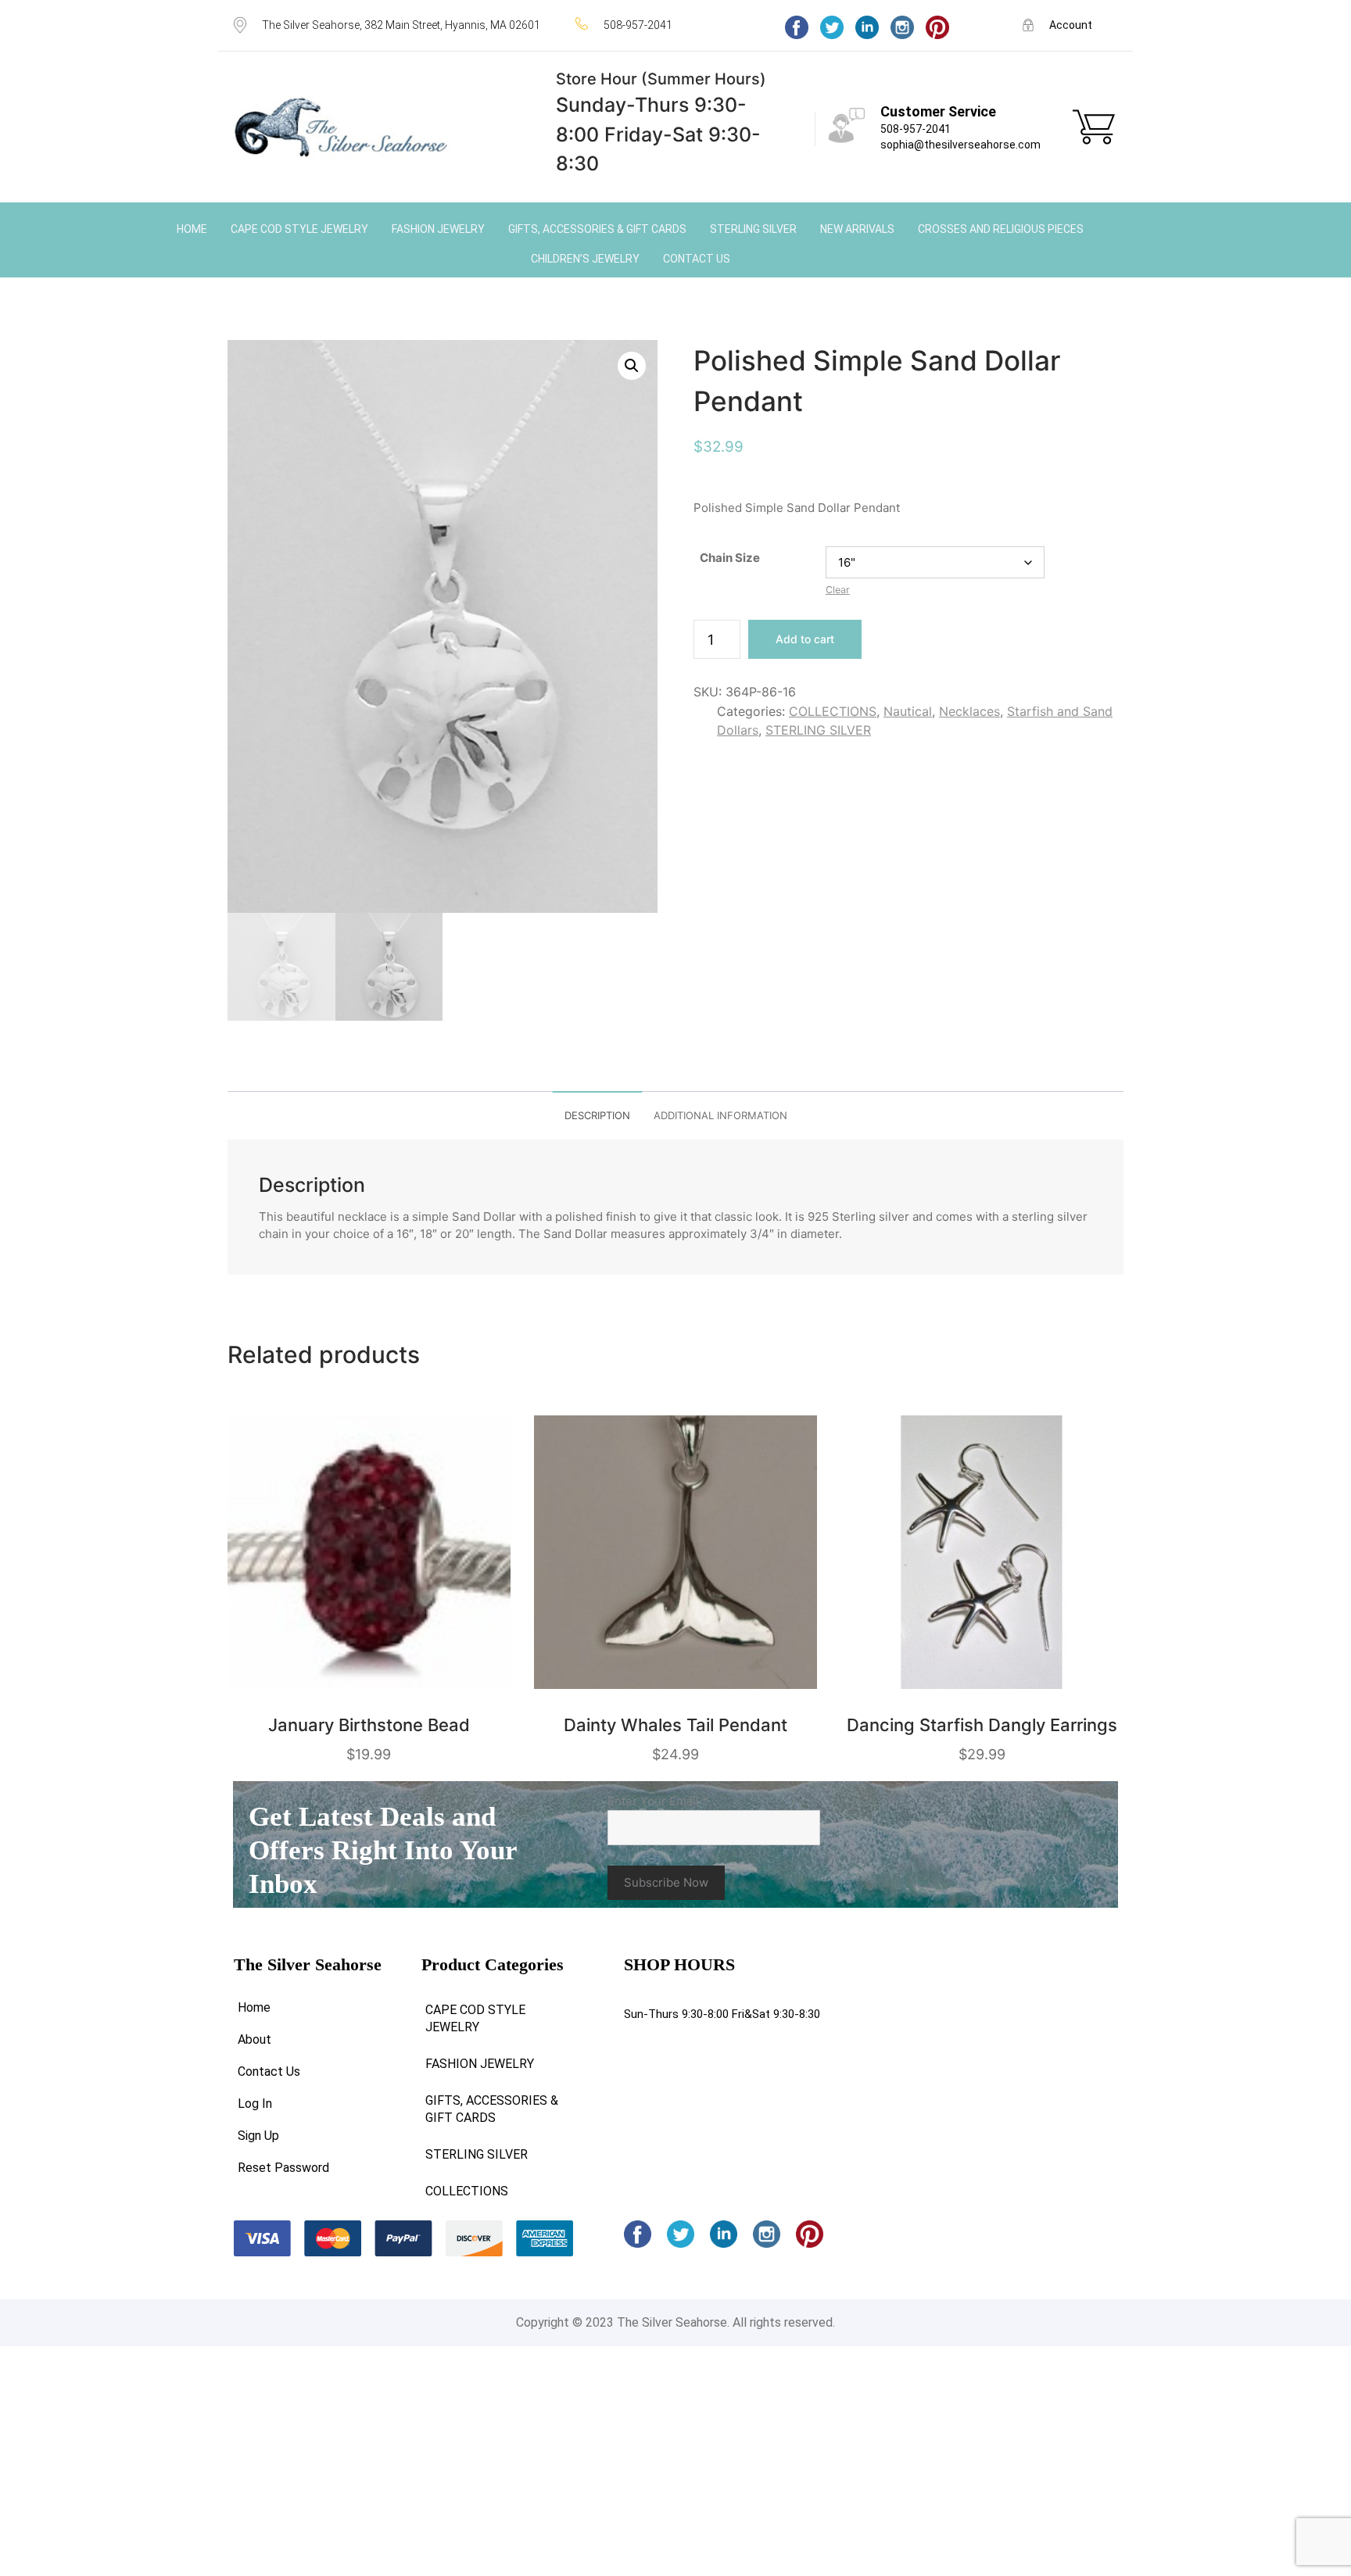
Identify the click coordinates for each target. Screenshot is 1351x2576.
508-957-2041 (916, 129)
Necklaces (969, 711)
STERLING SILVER (818, 730)
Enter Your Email (658, 1801)
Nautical (908, 711)
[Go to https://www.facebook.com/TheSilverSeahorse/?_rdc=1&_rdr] (797, 27)
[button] (632, 366)
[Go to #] (832, 27)
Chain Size (730, 558)
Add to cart (805, 639)
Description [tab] (597, 1115)
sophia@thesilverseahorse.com (960, 145)
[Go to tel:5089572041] (665, 25)
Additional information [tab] (720, 1115)
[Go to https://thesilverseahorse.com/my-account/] (1070, 25)
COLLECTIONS (833, 711)
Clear (838, 590)
